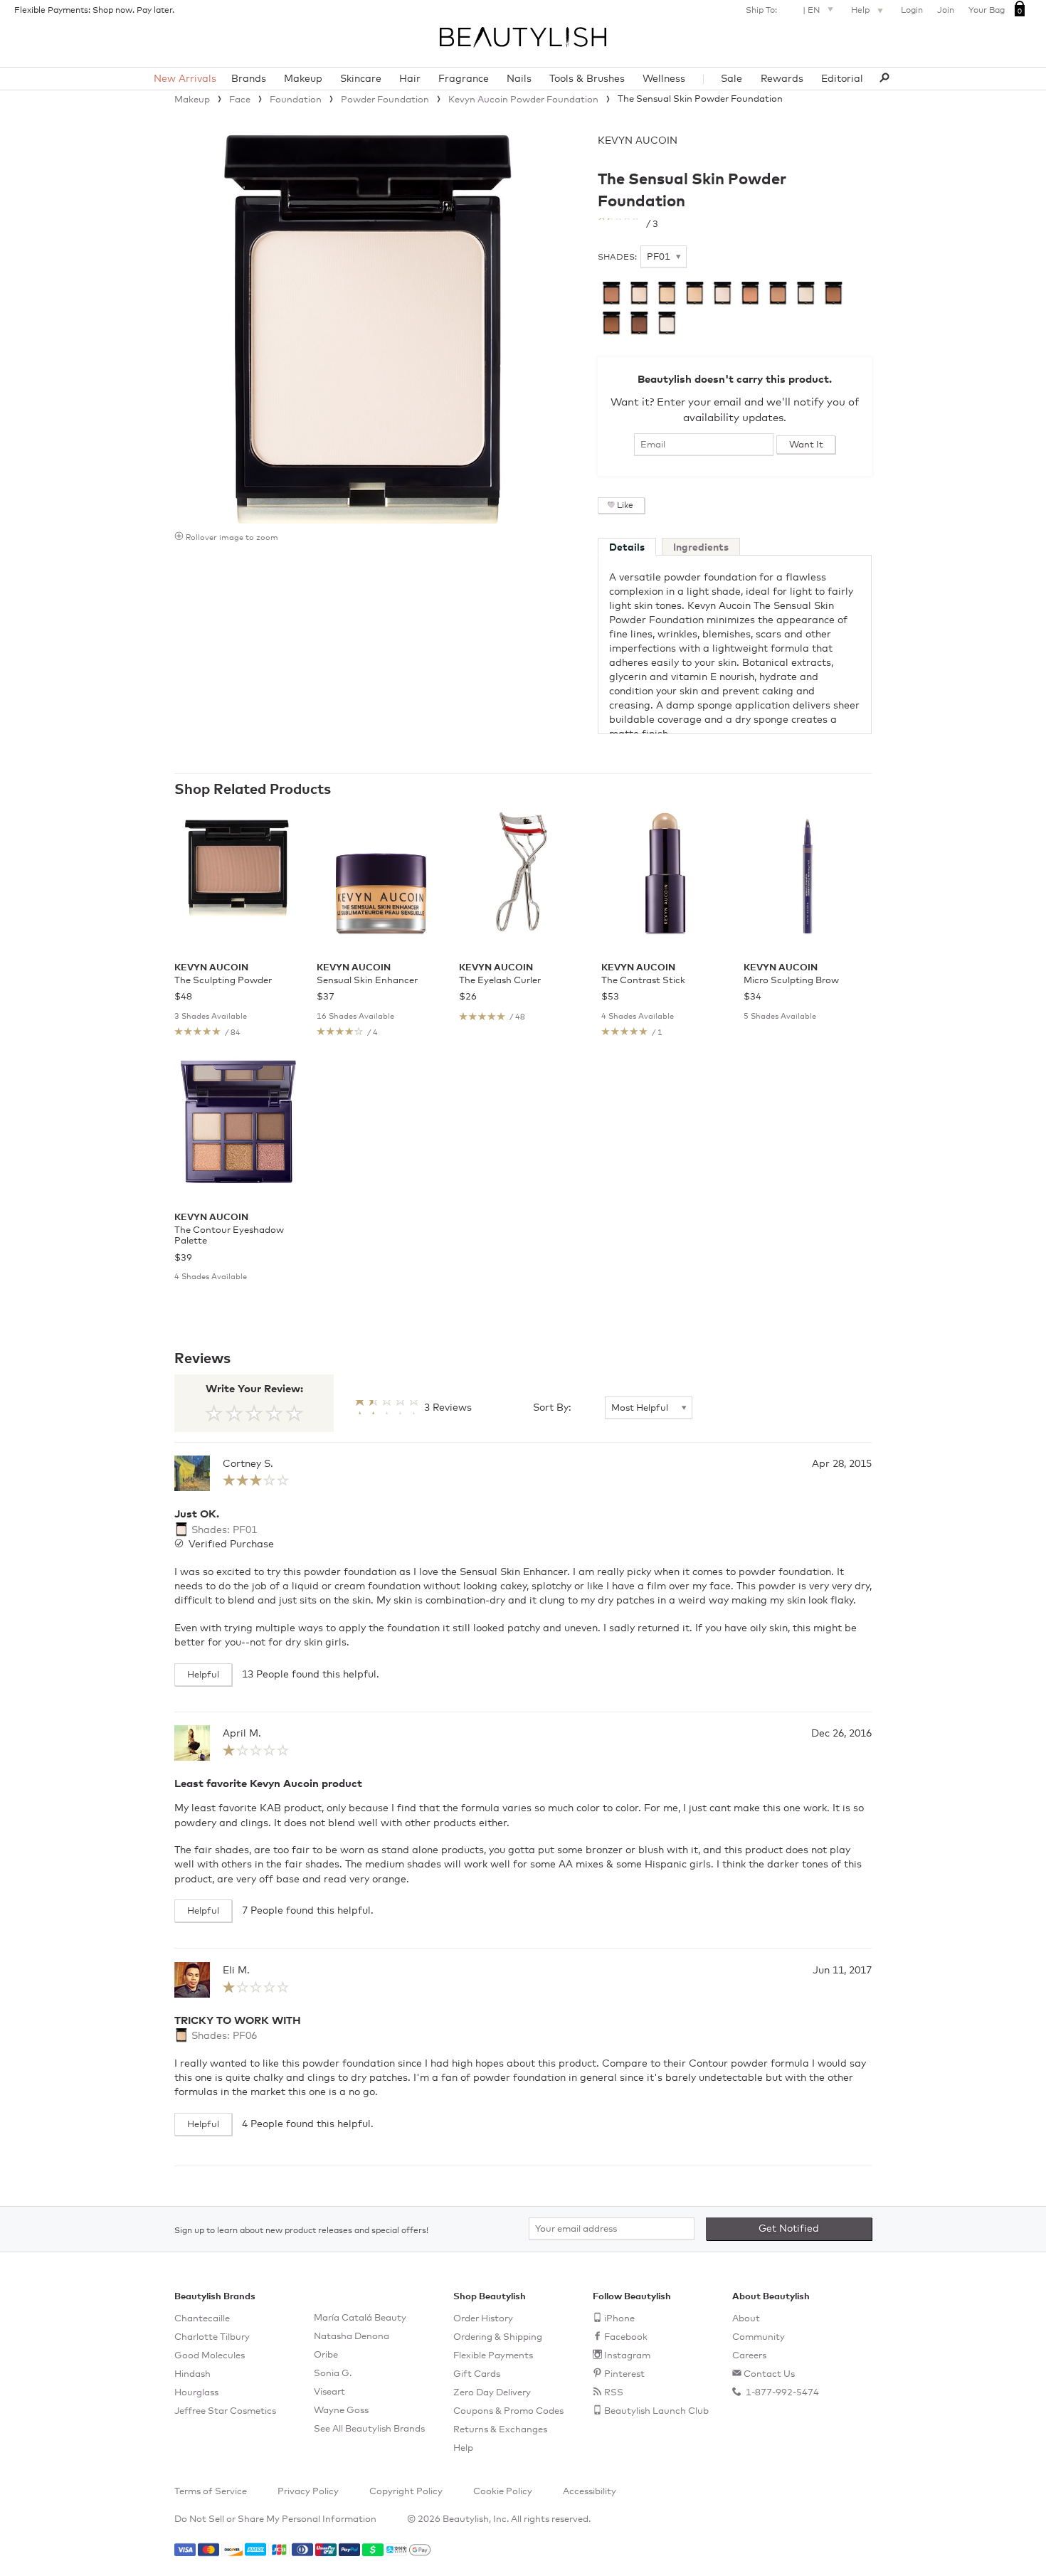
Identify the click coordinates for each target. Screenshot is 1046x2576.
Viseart (329, 2392)
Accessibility (590, 2492)
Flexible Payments (493, 2356)
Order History (483, 2319)
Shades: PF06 (223, 2036)
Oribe (326, 2355)
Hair (410, 79)
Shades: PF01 (223, 1530)
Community (759, 2337)
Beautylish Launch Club (656, 2411)
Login (912, 11)
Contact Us (769, 2374)
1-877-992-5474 (781, 2393)
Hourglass (196, 2393)
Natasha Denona (352, 2337)
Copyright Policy (406, 2492)
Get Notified (789, 2229)
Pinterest (624, 2374)
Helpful (203, 1675)
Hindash (192, 2374)
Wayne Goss (341, 2411)
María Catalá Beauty (360, 2318)
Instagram (627, 2356)
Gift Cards (477, 2374)
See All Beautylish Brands (369, 2429)
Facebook (626, 2337)
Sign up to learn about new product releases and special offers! (301, 2231)
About (746, 2319)
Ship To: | (783, 11)
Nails (519, 79)
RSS (614, 2393)
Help (861, 11)
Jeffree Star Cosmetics (225, 2411)
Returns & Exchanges (500, 2430)
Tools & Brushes (587, 79)
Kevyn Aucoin (638, 141)
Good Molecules (210, 2356)
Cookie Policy (503, 2492)
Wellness (664, 79)
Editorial (842, 79)
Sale (731, 79)
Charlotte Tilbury (212, 2337)
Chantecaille (202, 2319)
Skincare (361, 79)
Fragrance (464, 79)
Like (625, 506)
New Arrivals (185, 79)
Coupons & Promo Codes (508, 2411)
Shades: (617, 258)
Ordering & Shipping (498, 2337)
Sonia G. (333, 2374)
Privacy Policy (308, 2492)
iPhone (619, 2319)
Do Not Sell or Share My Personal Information (275, 2519)
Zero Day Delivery (492, 2393)
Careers (749, 2356)
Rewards (782, 79)
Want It (806, 445)
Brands (249, 79)
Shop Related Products (253, 790)
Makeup (303, 79)
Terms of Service (211, 2492)
